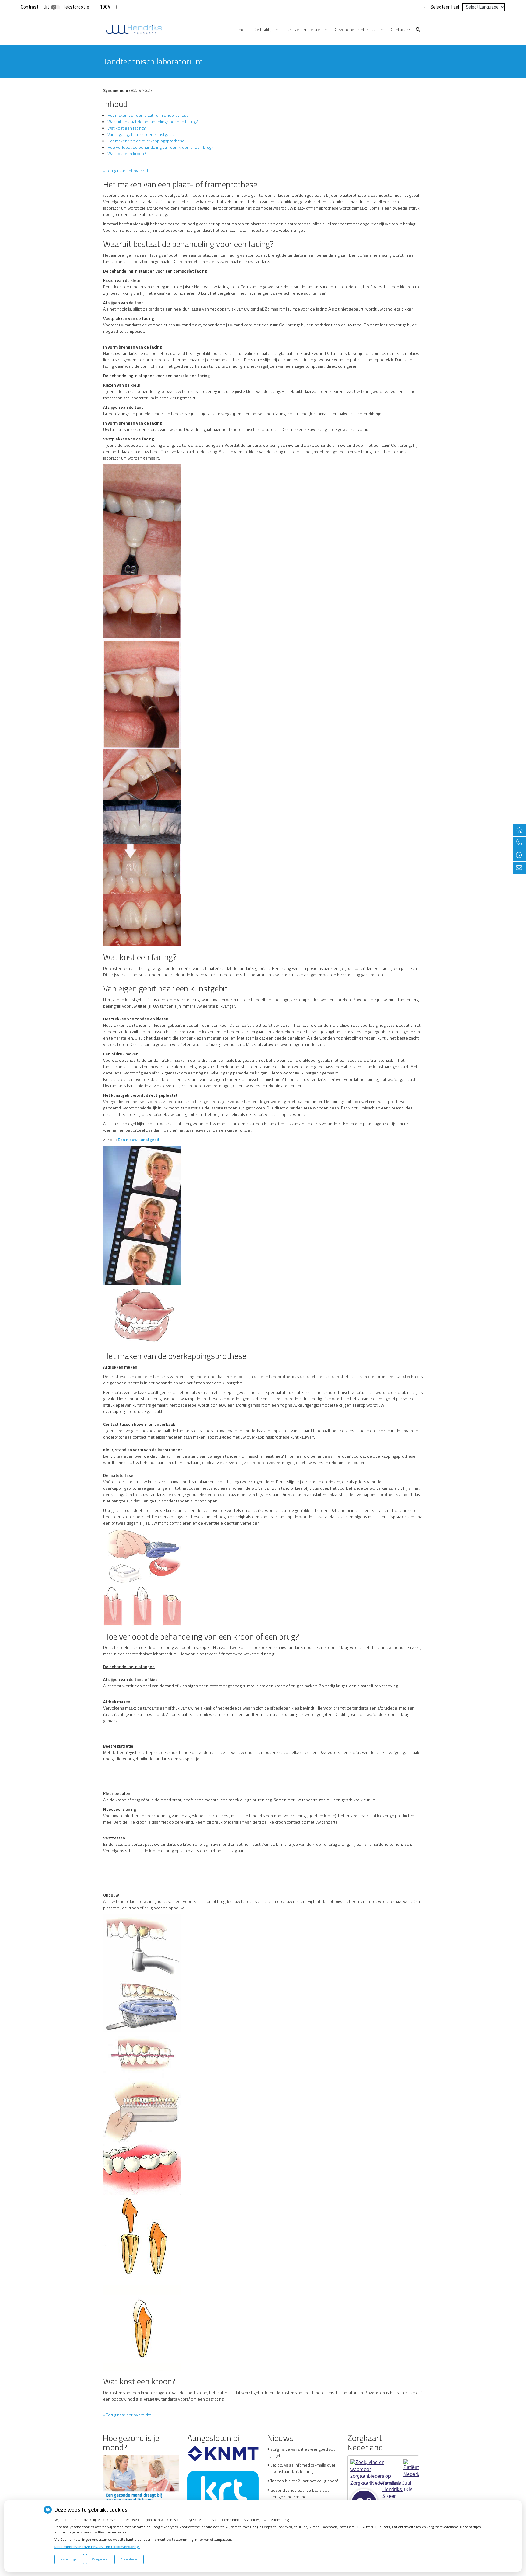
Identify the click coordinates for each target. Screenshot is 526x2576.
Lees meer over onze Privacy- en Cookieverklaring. (97, 2547)
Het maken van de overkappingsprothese (146, 141)
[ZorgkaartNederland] (375, 2466)
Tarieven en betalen (304, 29)
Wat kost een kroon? (127, 153)
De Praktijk (264, 29)
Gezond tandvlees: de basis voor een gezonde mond (301, 2493)
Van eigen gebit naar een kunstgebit (141, 134)
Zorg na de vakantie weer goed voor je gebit (304, 2452)
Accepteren (129, 2559)
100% (105, 7)
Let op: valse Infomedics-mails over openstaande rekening (303, 2468)
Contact (398, 29)
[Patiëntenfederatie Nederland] (411, 2466)
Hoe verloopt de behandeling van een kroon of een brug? (160, 147)
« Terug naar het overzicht (127, 170)
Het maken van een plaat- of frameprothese (148, 115)
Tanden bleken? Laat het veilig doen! (304, 2481)
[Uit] (56, 7)
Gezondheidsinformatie (357, 29)
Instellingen (69, 2559)
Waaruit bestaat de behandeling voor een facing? (153, 122)
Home (239, 29)
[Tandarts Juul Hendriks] (134, 29)
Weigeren (99, 2559)
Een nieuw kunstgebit (139, 1139)
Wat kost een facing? (127, 128)
